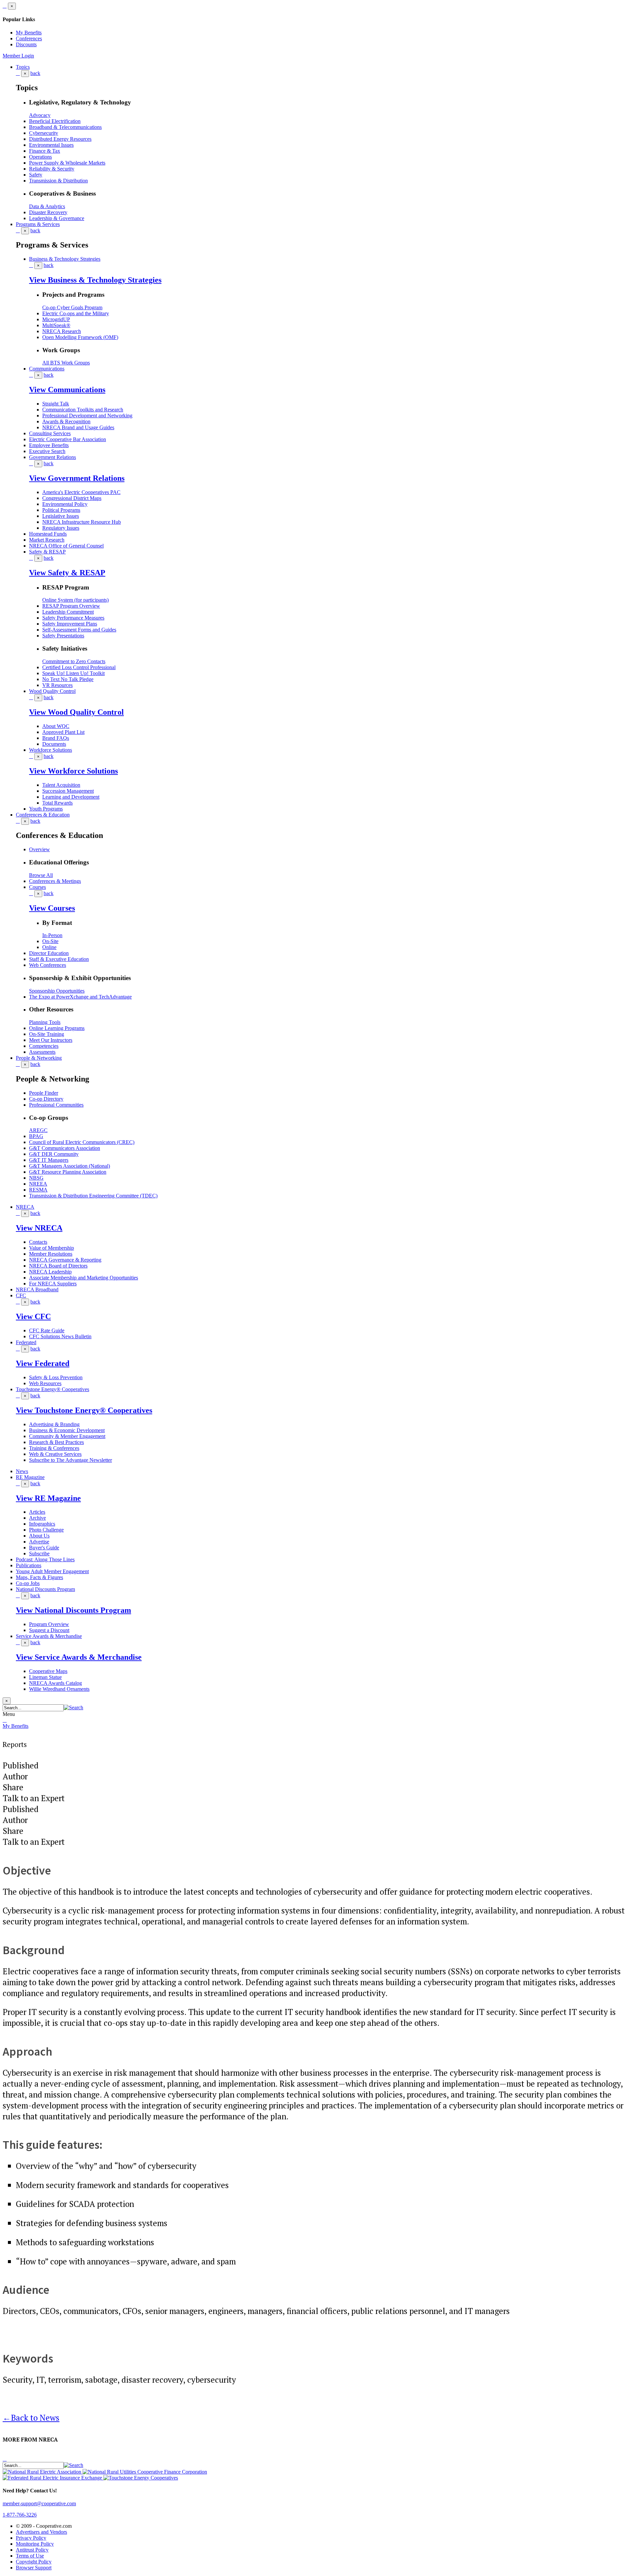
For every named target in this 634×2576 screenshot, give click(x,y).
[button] (73, 1707)
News (22, 1471)
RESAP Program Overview (71, 606)
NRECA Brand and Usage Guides (78, 427)
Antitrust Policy (32, 2550)
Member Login (18, 56)
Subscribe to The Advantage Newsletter (70, 1460)
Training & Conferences (54, 1448)
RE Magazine (30, 1477)
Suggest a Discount (49, 1630)
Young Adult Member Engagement (52, 1571)
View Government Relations (77, 478)
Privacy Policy (31, 2538)
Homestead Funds (48, 534)
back (35, 73)
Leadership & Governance (57, 218)
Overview (39, 849)
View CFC (33, 1316)
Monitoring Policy (35, 2544)
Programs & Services (38, 224)
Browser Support (34, 2568)
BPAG (36, 1136)
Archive (37, 1518)
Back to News (31, 2418)
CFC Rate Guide (47, 1330)
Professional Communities (56, 1105)
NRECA (25, 1207)
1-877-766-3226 (20, 2515)
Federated (26, 1342)
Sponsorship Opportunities (57, 991)
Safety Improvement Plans (70, 624)
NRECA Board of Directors (58, 1266)
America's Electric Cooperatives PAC (81, 492)
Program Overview (49, 1624)
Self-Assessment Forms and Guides (79, 630)
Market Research (47, 540)
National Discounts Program (45, 1589)
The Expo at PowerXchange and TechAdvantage (80, 997)
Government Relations (53, 457)
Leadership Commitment (68, 612)
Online (49, 947)
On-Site (50, 941)
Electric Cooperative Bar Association (68, 439)
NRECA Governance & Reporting (65, 1260)
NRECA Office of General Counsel (66, 546)
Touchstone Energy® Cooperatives (53, 1389)
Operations (40, 157)
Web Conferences (48, 965)
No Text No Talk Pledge (68, 679)
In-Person (52, 935)
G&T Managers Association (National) (70, 1166)
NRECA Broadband (37, 1289)
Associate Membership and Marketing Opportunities (84, 1278)
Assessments (42, 1052)
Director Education (49, 953)
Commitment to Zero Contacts (74, 661)
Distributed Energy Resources (60, 139)
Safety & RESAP (47, 552)
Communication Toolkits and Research (83, 410)
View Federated (43, 1363)
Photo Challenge (46, 1530)
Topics (23, 67)
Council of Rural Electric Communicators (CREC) (82, 1142)
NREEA (38, 1184)
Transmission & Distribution (58, 181)
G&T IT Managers (49, 1160)
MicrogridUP (56, 319)
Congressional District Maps (72, 498)
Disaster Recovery (48, 212)
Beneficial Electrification (55, 121)
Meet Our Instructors (51, 1040)
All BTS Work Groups (66, 363)
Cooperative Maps (48, 1671)
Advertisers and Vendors (41, 2532)
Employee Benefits (49, 445)
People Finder (44, 1093)
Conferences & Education (43, 815)
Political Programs (61, 510)
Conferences (29, 38)
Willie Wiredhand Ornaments (59, 1689)
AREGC (38, 1130)
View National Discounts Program (73, 1610)
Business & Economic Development (67, 1430)
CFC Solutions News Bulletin (60, 1336)
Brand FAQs (56, 738)
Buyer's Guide (44, 1548)
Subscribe (39, 1553)
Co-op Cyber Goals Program (72, 307)
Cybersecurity (44, 133)
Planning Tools (45, 1022)
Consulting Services (50, 433)
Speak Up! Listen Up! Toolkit (73, 673)
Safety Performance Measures (73, 618)
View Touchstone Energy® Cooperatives (84, 1410)
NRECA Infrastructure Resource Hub (82, 522)
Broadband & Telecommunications (65, 127)
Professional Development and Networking (87, 416)
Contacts (38, 1242)
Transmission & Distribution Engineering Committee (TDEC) (93, 1196)
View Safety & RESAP (67, 573)
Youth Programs (46, 809)
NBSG (36, 1178)
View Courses (52, 908)
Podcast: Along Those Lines (45, 1559)
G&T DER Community (54, 1154)
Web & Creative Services (55, 1454)
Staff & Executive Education (59, 959)
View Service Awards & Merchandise (79, 1657)
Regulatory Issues (61, 528)
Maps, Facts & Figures (39, 1577)
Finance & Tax (45, 151)
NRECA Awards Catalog (55, 1683)
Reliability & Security (52, 169)
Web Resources (45, 1383)
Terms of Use (30, 2556)
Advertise (39, 1542)
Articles (37, 1512)
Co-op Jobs (28, 1583)
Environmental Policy (65, 504)
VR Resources (57, 685)
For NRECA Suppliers (53, 1284)
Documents (54, 744)
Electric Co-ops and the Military (76, 313)
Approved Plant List (63, 732)
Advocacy (40, 115)
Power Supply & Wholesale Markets (67, 163)
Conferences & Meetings (55, 881)
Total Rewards (57, 803)
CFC (21, 1295)
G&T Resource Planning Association (68, 1172)
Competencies (44, 1046)
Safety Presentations (63, 636)
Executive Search (47, 451)
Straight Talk (56, 404)
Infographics (42, 1524)
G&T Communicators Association (65, 1148)
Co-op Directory (46, 1099)
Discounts (26, 44)
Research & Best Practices (56, 1442)
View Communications (67, 390)
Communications (47, 369)
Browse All (41, 875)
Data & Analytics (47, 206)
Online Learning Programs (57, 1028)
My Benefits (29, 33)
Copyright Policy (34, 2562)
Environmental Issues (51, 145)
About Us (39, 1536)
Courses (37, 887)
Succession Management (68, 791)
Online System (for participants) (75, 600)
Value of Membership (52, 1248)
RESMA (38, 1190)
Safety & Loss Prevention (56, 1377)
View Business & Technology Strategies (95, 280)
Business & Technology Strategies (65, 259)
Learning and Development (71, 797)
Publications (29, 1565)
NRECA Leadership (50, 1272)
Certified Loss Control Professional (79, 667)
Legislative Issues (61, 516)
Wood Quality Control (52, 691)
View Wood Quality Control (76, 712)
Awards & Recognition (66, 421)
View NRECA (39, 1228)
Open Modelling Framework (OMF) (80, 337)
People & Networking (39, 1058)
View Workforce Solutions (73, 771)
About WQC (56, 726)
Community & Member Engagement (67, 1436)
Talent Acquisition (61, 785)
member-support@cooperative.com (39, 2503)
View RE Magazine (48, 1498)
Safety (36, 175)
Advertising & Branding (54, 1424)
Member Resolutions (51, 1254)
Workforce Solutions (51, 750)
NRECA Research (62, 331)
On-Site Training (47, 1034)
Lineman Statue (45, 1677)
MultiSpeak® (56, 325)
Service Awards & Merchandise (49, 1636)
